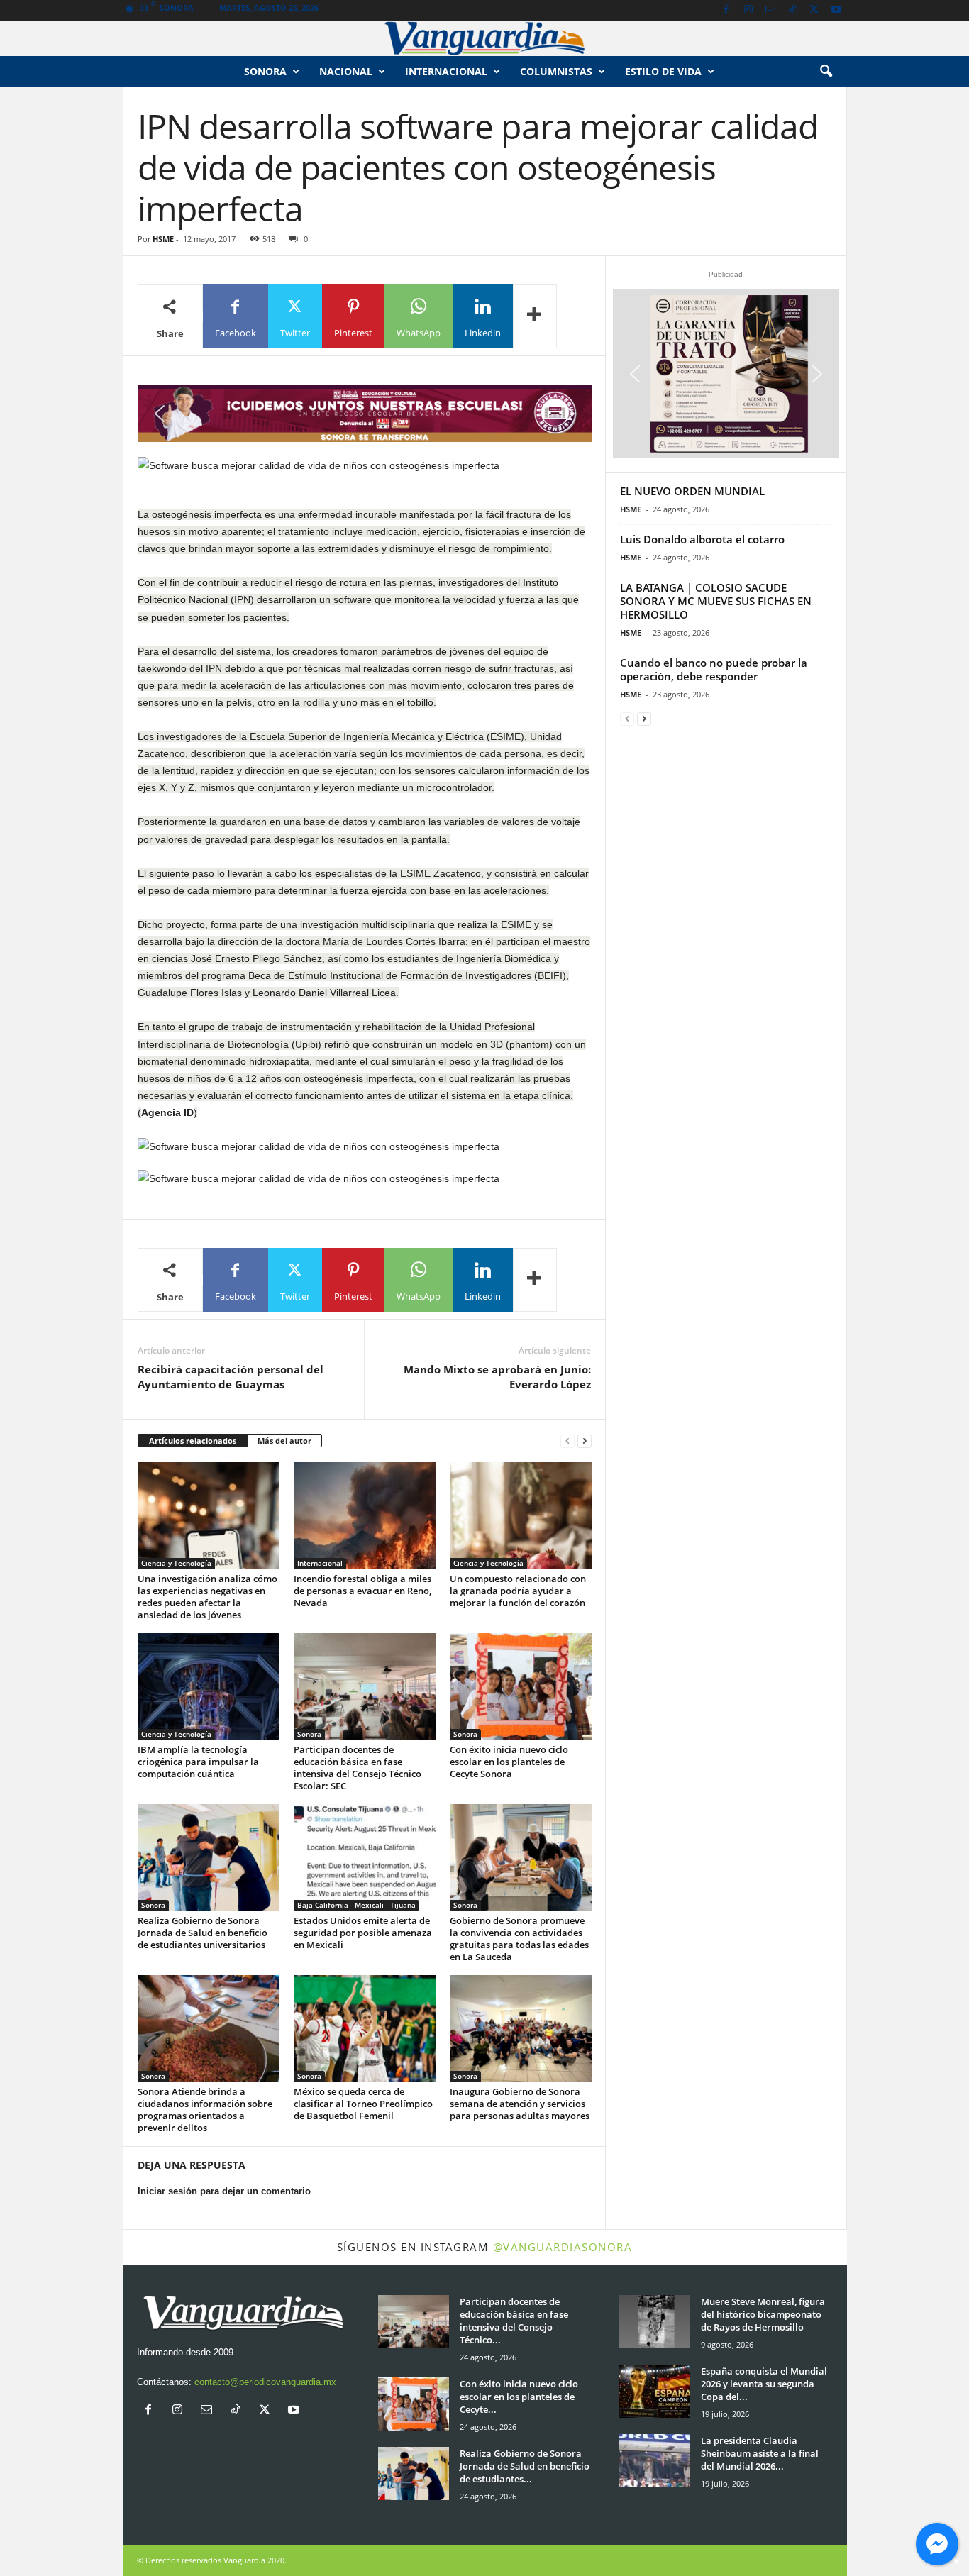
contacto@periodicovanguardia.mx (265, 2382)
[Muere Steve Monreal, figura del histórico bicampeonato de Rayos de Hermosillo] (655, 2322)
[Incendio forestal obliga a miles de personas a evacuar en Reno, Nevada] (365, 1515)
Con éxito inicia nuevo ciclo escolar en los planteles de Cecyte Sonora (509, 1762)
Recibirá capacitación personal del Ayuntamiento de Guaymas (231, 1377)
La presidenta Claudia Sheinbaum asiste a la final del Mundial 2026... (760, 2453)
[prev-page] (567, 1441)
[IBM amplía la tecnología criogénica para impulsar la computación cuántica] (209, 1686)
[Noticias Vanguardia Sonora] (484, 38)
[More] (535, 316)
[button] (826, 72)
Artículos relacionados (193, 1441)
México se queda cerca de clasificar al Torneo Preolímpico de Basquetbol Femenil (363, 2104)
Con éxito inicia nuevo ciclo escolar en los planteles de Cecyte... (519, 2397)
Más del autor (284, 1441)
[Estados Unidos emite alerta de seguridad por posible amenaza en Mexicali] (365, 1857)
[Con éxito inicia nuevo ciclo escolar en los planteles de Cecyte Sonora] (521, 1686)
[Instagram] (748, 10)
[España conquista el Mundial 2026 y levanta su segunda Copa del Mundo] (655, 2391)
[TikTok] (792, 10)
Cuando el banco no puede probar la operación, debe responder (714, 669)
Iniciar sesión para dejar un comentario (224, 2191)
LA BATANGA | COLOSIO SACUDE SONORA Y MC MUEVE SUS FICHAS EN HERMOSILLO (716, 601)
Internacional (446, 71)
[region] (365, 414)
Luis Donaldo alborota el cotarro (702, 539)
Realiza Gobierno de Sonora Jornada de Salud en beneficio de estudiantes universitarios (203, 1933)
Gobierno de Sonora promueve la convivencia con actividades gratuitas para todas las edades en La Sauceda (519, 1939)
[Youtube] (836, 10)
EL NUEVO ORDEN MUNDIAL (692, 491)
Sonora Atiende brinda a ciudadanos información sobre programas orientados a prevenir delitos (205, 2110)
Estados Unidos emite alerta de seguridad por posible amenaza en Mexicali (363, 1933)
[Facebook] (726, 10)
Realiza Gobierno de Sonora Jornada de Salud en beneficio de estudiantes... (525, 2466)
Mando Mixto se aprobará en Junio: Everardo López (497, 1377)
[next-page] (585, 1441)
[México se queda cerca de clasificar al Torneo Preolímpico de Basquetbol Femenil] (365, 2028)
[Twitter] (814, 10)
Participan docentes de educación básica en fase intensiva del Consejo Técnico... (514, 2321)
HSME (163, 239)
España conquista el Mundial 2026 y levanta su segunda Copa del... (764, 2384)
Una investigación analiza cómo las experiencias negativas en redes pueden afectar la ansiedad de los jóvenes (207, 1597)
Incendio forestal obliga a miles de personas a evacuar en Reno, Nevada (362, 1591)
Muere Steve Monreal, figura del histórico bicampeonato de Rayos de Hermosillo (763, 2314)
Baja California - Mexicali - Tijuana (356, 1905)
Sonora (265, 71)
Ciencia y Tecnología (176, 1563)
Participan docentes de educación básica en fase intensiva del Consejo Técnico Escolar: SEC (358, 1768)
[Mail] (770, 10)
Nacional (346, 71)
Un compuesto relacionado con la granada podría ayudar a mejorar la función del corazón (518, 1591)
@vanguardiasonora (563, 2247)
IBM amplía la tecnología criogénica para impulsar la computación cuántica (198, 1762)
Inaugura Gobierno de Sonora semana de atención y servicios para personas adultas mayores (520, 2104)
